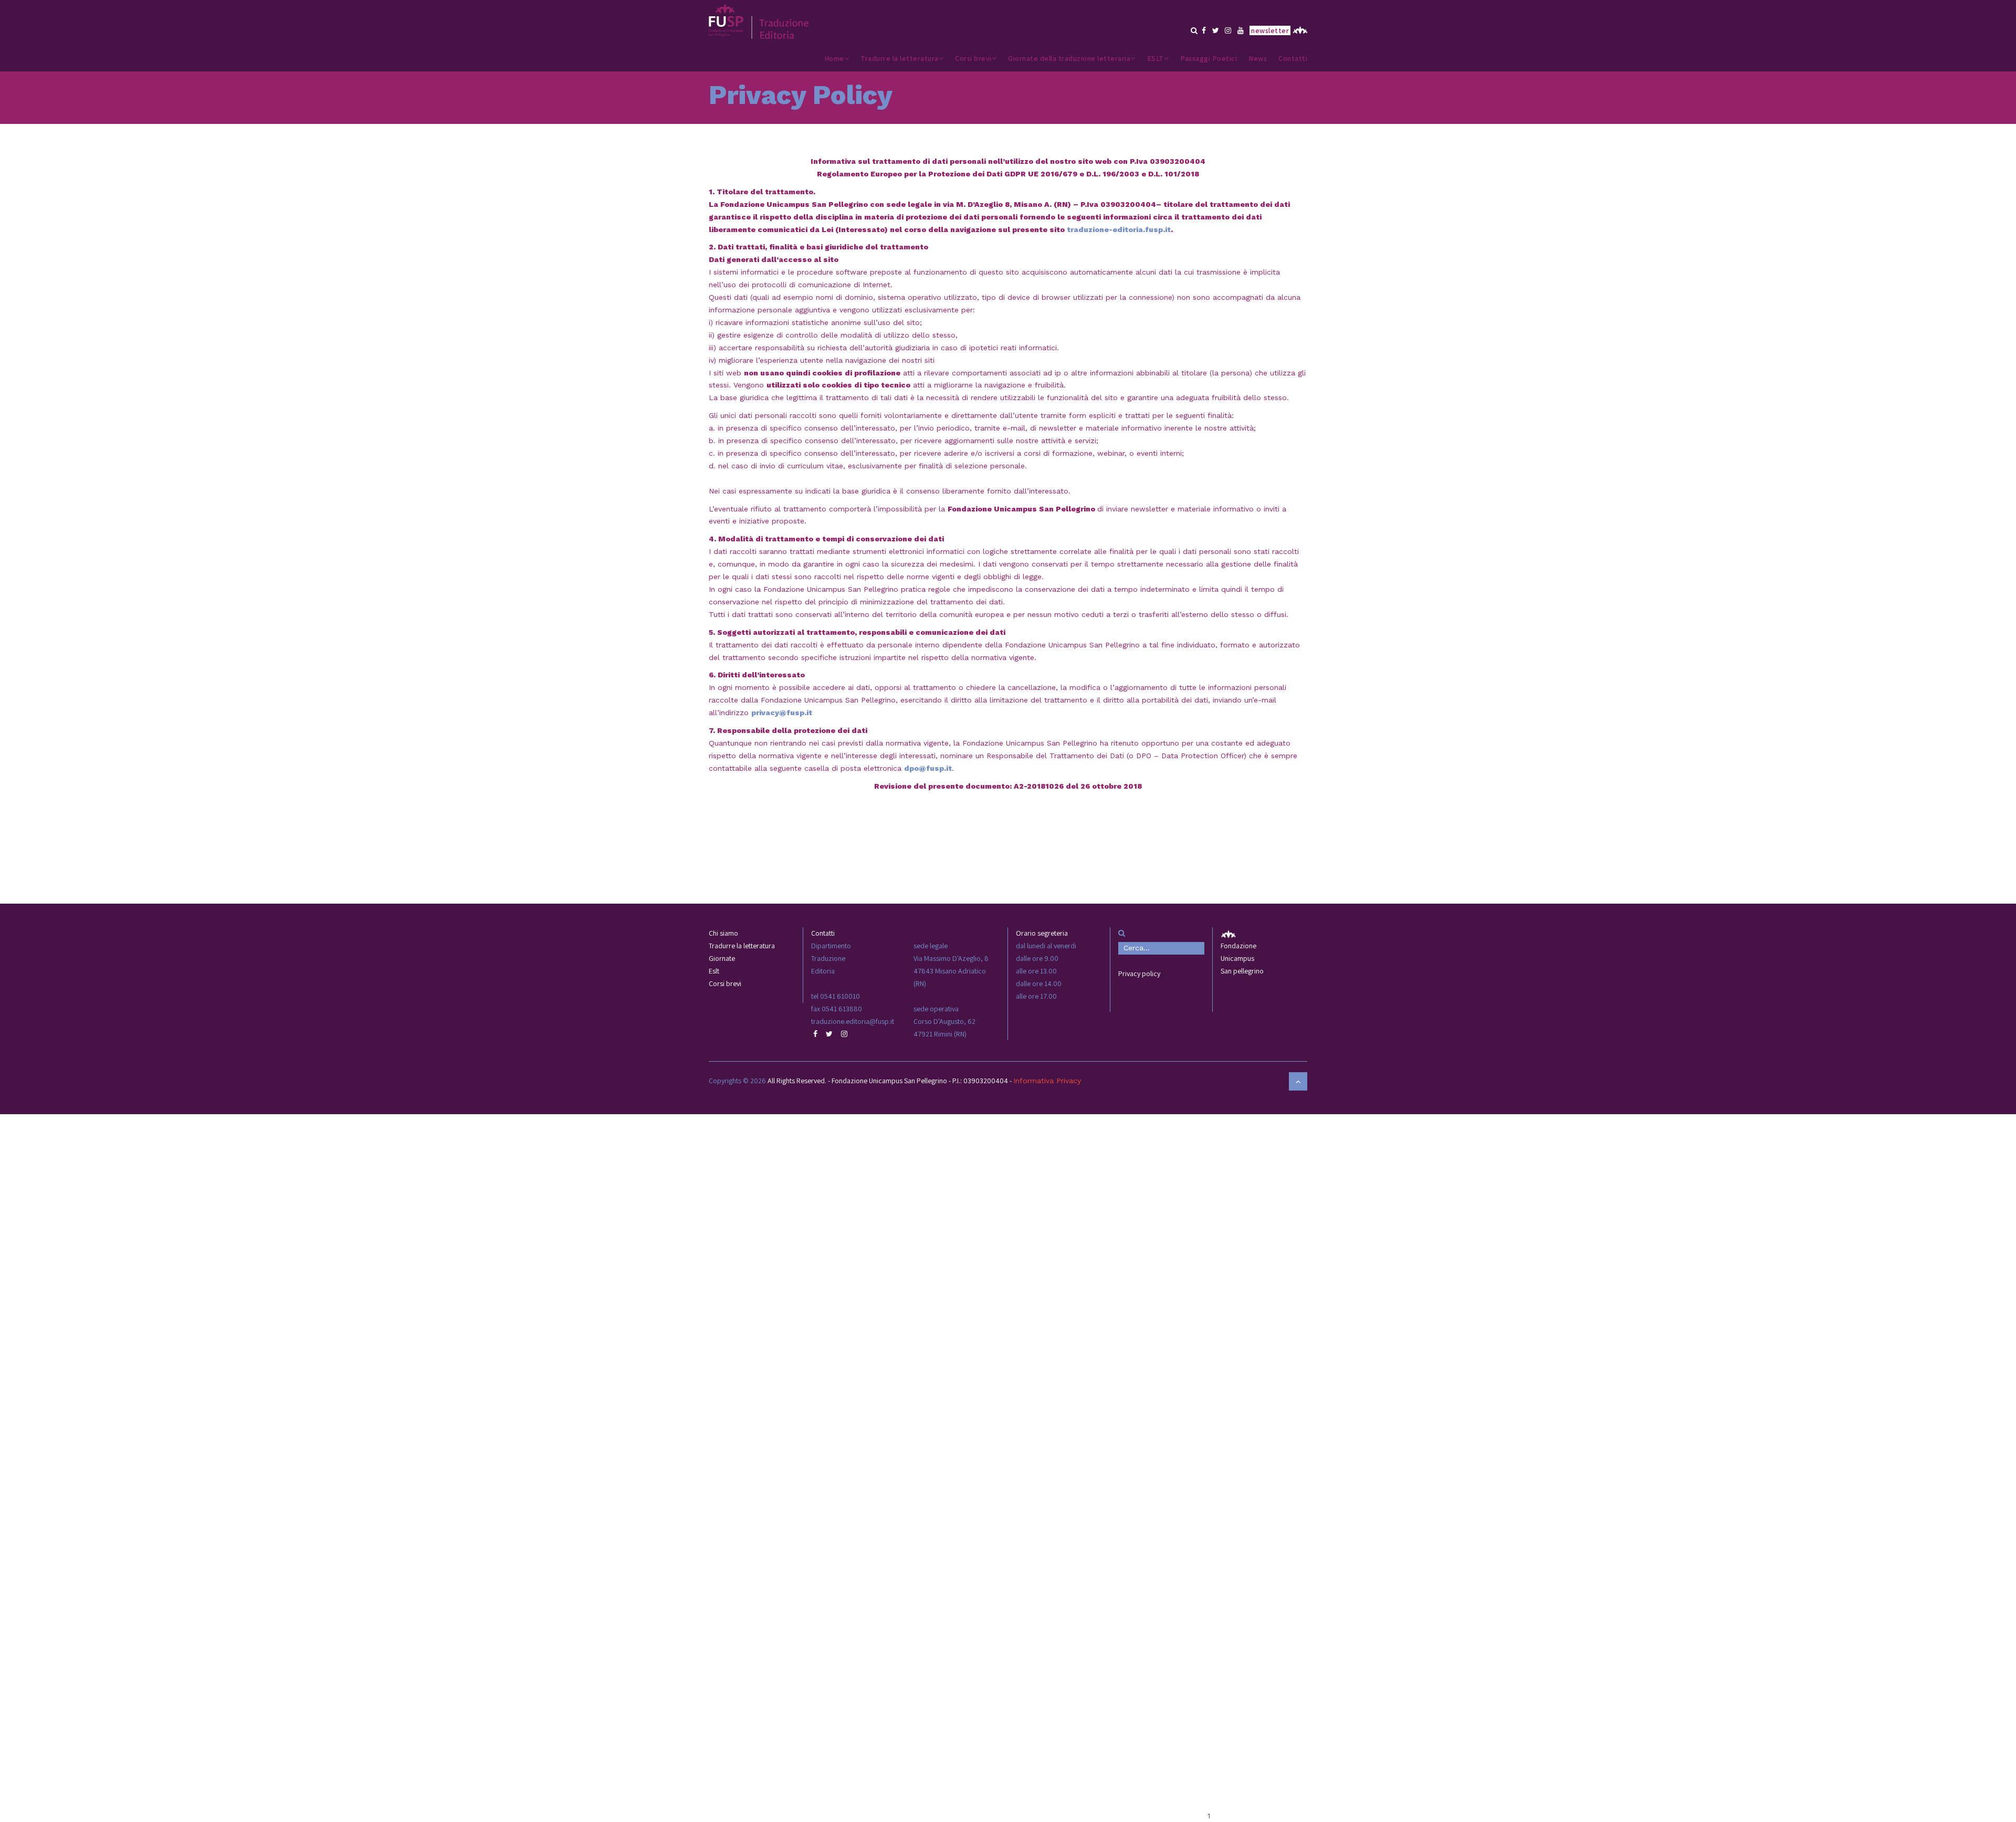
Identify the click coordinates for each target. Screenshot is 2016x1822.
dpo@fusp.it (928, 768)
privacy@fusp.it (782, 713)
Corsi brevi (725, 983)
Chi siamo (723, 933)
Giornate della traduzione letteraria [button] (1069, 58)
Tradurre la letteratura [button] (900, 58)
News (1258, 58)
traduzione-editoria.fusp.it (1119, 229)
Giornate (722, 958)
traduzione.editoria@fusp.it (853, 1021)
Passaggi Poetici (1209, 58)
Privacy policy (1139, 973)
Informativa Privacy (1047, 1081)
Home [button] (834, 58)
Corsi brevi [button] (973, 58)
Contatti (1293, 58)
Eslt (714, 971)
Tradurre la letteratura (742, 946)
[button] (1194, 30)
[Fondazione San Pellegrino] (1299, 27)
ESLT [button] (1156, 58)
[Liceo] (759, 17)
